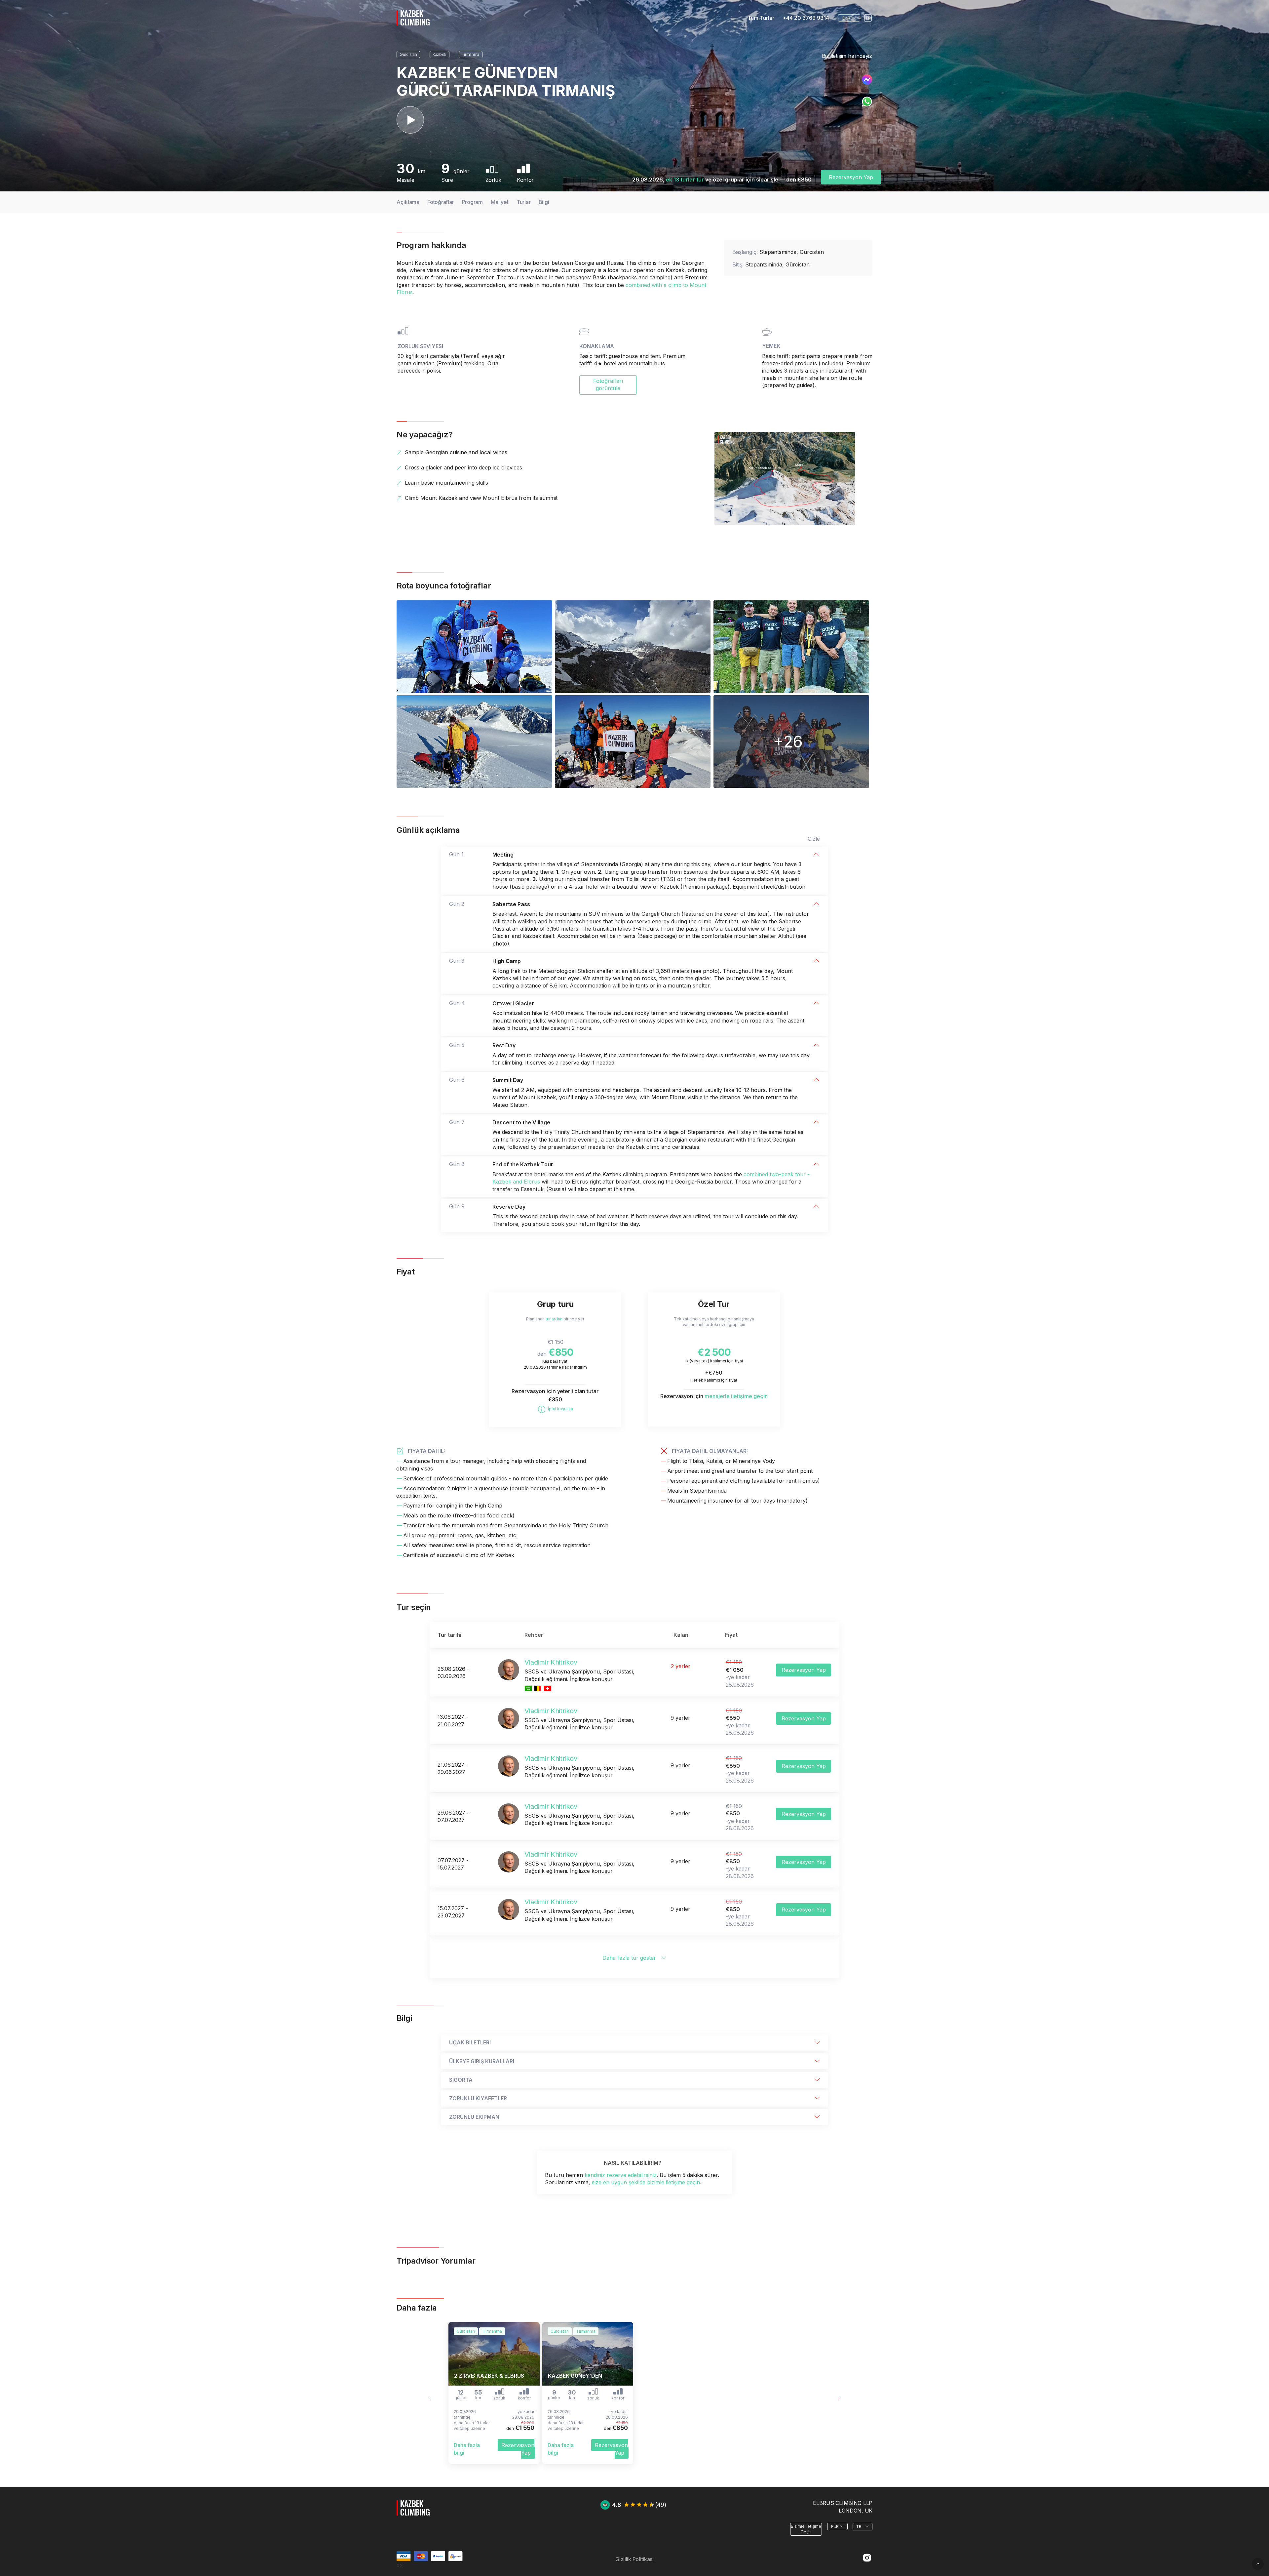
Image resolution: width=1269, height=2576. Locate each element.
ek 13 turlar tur (685, 180)
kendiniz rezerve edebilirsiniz (621, 2175)
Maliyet (500, 202)
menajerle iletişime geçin (736, 1396)
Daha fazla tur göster (629, 1958)
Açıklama (408, 202)
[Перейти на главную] (413, 2519)
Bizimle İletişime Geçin (806, 2529)
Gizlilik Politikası (634, 2559)
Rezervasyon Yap (851, 177)
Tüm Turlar (761, 18)
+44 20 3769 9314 (806, 18)
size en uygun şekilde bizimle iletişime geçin (646, 2182)
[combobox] (849, 18)
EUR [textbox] (846, 18)
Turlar (523, 202)
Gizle (814, 839)
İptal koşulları (560, 1409)
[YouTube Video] (410, 120)
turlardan (554, 1319)
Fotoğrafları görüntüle (608, 384)
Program (472, 202)
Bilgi (544, 202)
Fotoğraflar (441, 202)
